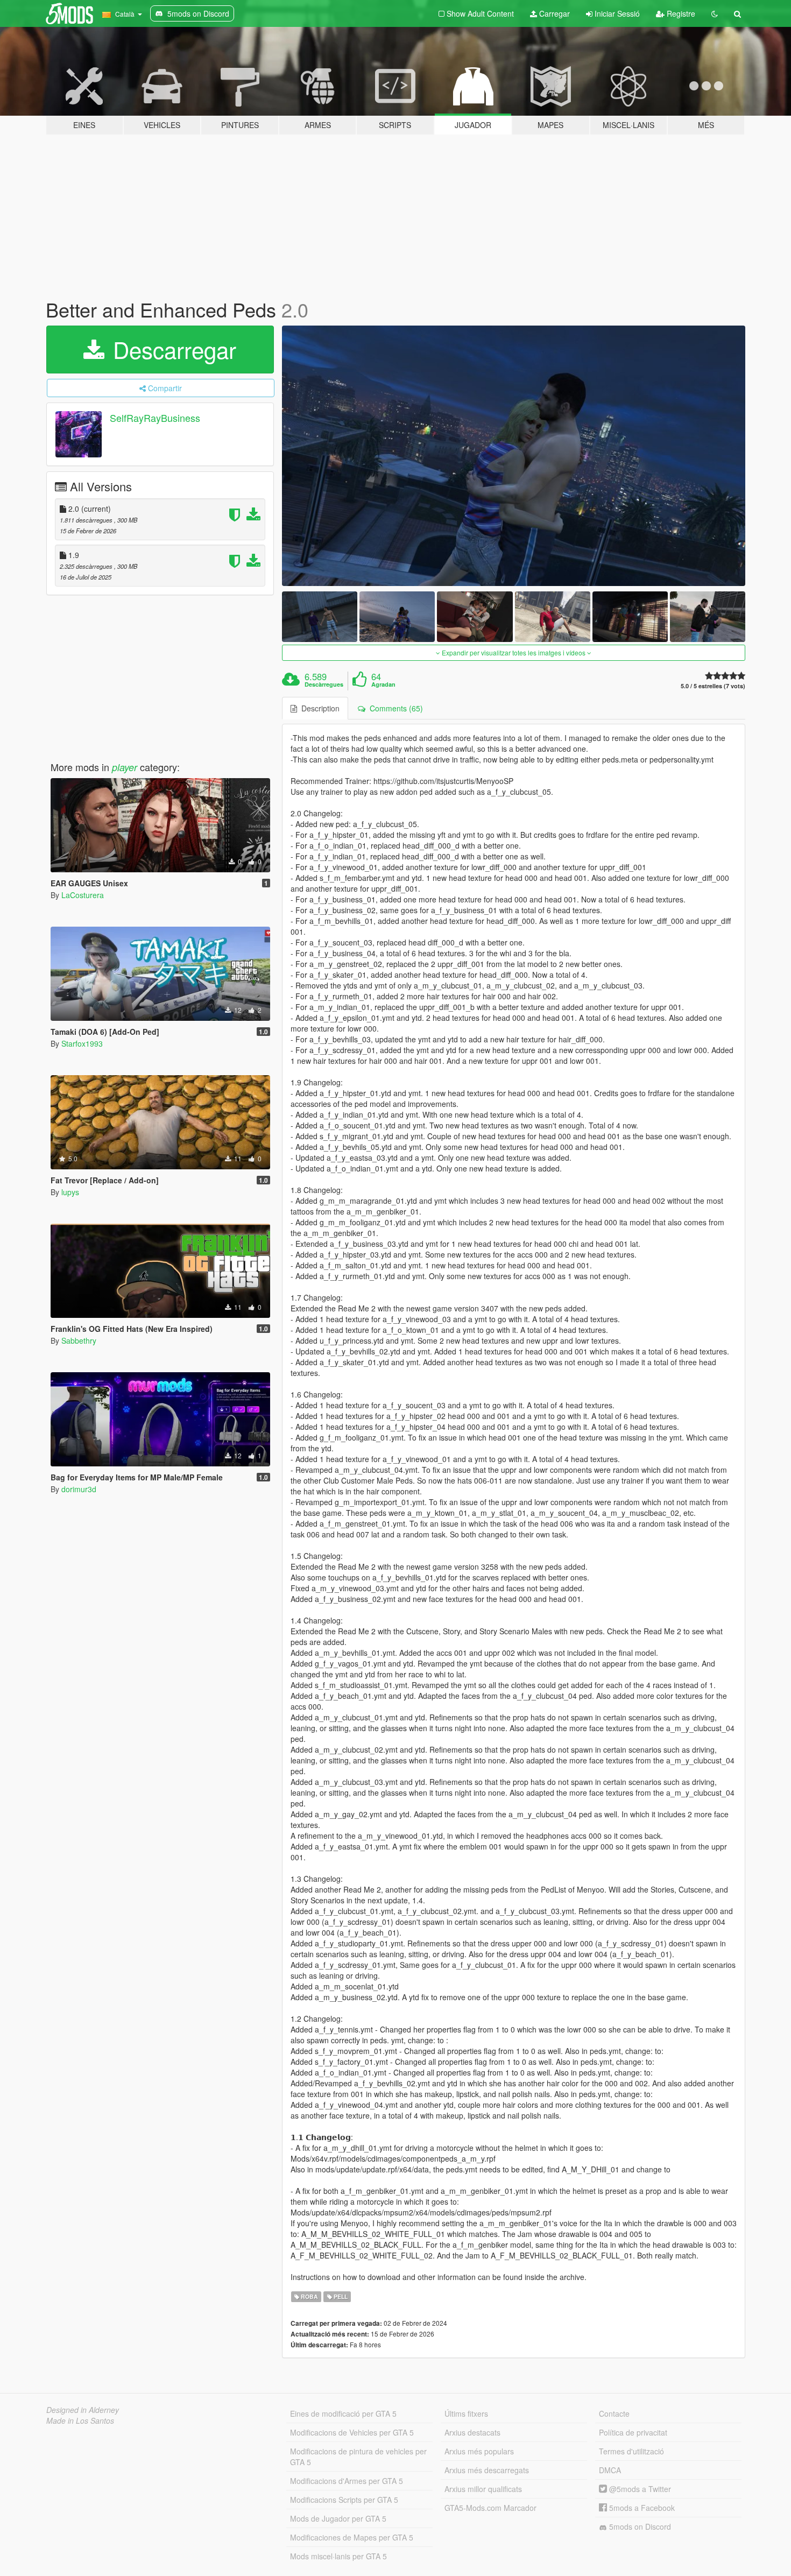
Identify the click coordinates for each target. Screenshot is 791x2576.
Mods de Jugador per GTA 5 (338, 2518)
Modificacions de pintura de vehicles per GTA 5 (358, 2457)
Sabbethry (79, 1340)
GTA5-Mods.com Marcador (490, 2508)
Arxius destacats (472, 2432)
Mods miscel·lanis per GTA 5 (338, 2556)
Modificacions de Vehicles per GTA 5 (352, 2432)
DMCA (610, 2470)
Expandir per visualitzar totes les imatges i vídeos (514, 652)
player (125, 767)
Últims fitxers (466, 2413)
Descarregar (171, 349)
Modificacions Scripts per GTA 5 (344, 2500)
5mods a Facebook (641, 2508)
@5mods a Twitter (639, 2489)
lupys (70, 1192)
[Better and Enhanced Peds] (514, 456)
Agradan (383, 684)
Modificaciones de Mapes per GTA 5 (352, 2537)
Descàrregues (324, 684)
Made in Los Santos (80, 2420)
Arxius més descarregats (487, 2470)
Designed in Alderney (83, 2410)
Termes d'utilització (631, 2451)
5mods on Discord (639, 2526)
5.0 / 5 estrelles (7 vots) (713, 686)
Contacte (614, 2413)
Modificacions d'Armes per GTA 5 (347, 2481)
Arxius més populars (479, 2451)
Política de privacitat (633, 2432)
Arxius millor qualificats (483, 2489)
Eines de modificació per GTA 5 (343, 2413)
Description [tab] (318, 708)
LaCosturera (83, 895)
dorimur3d (79, 1489)
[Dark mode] (715, 13)
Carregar (553, 13)
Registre (680, 13)
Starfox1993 (82, 1043)
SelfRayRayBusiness (155, 418)
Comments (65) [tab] (394, 708)
